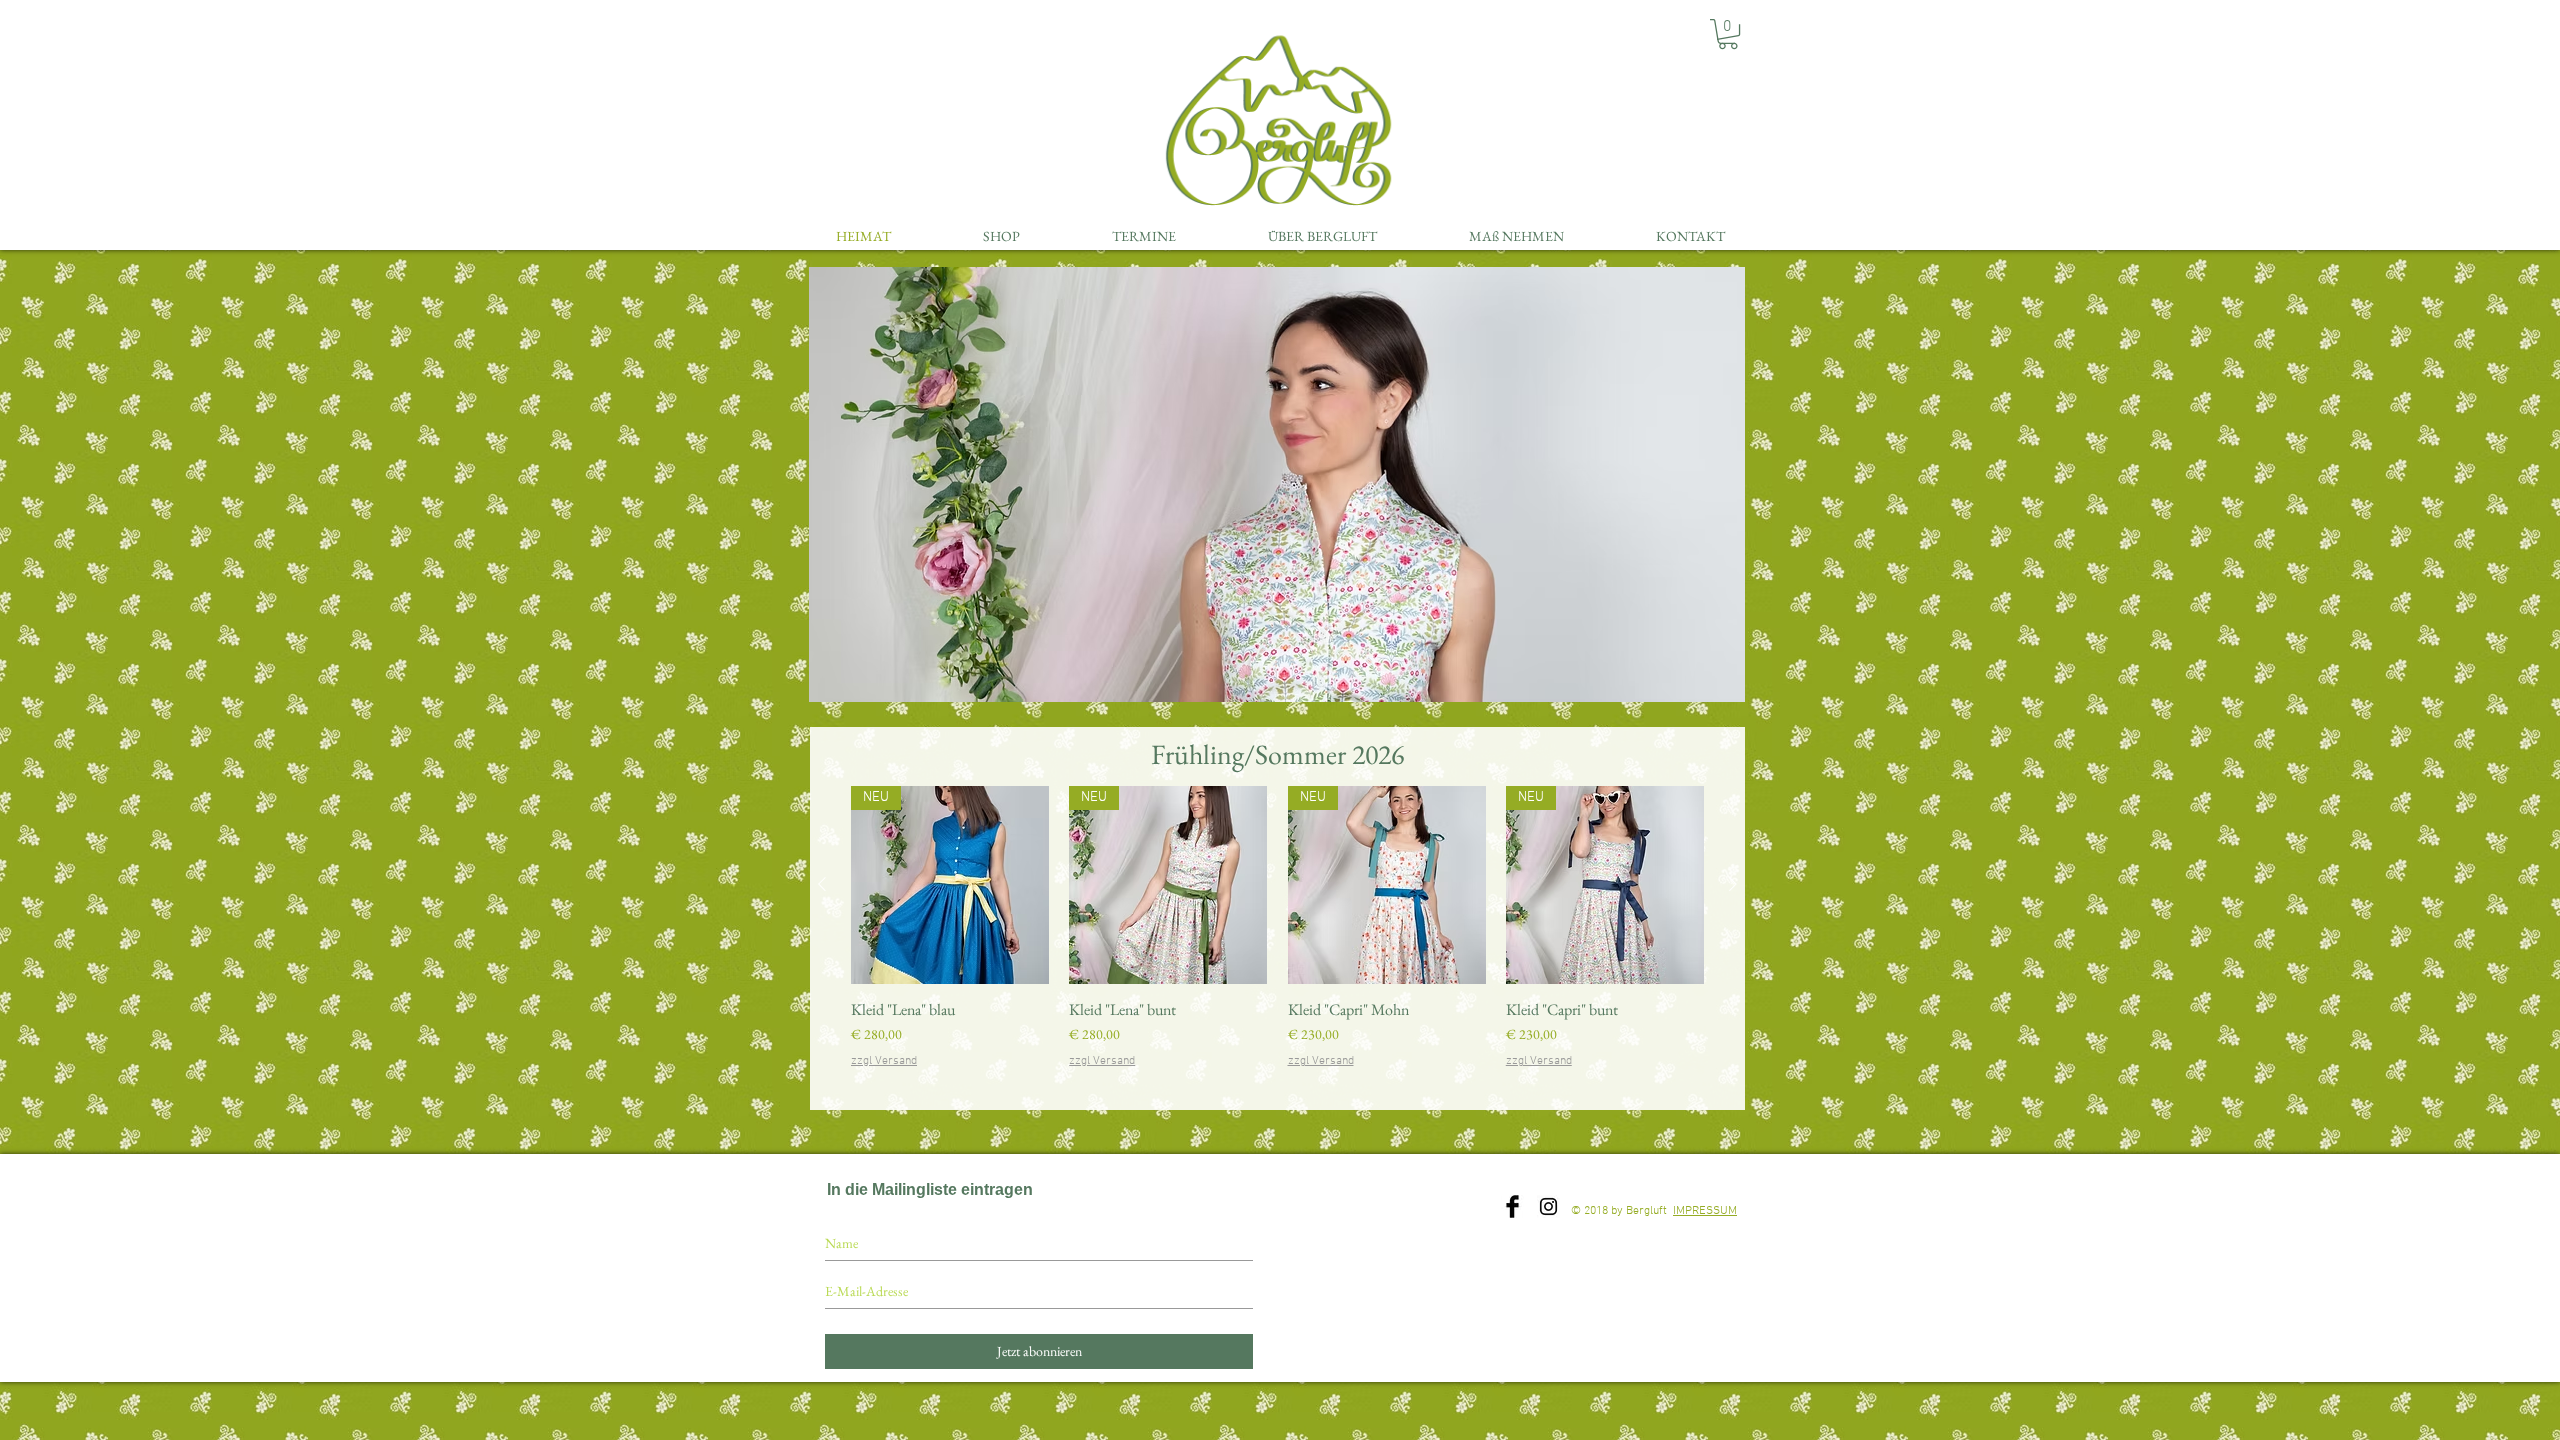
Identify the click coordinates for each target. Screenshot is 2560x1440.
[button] (1728, 34)
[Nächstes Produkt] (1733, 884)
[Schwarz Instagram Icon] (1548, 1206)
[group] (1277, 938)
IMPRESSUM (1705, 1211)
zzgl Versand (884, 1061)
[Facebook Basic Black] (1512, 1206)
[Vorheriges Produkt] (822, 884)
